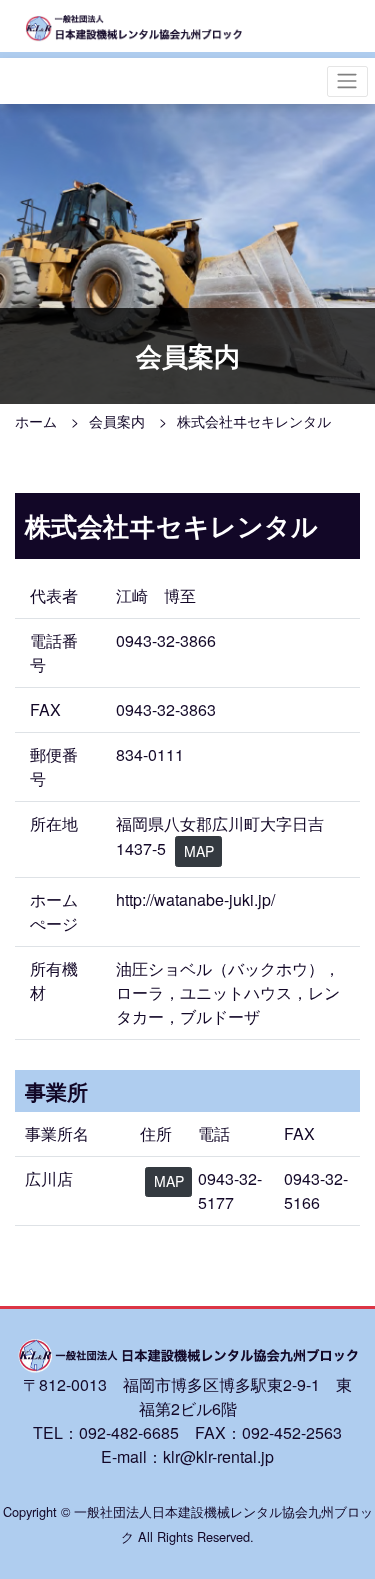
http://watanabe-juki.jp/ (195, 899)
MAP (199, 851)
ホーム (36, 421)
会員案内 (117, 421)
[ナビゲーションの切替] (347, 81)
